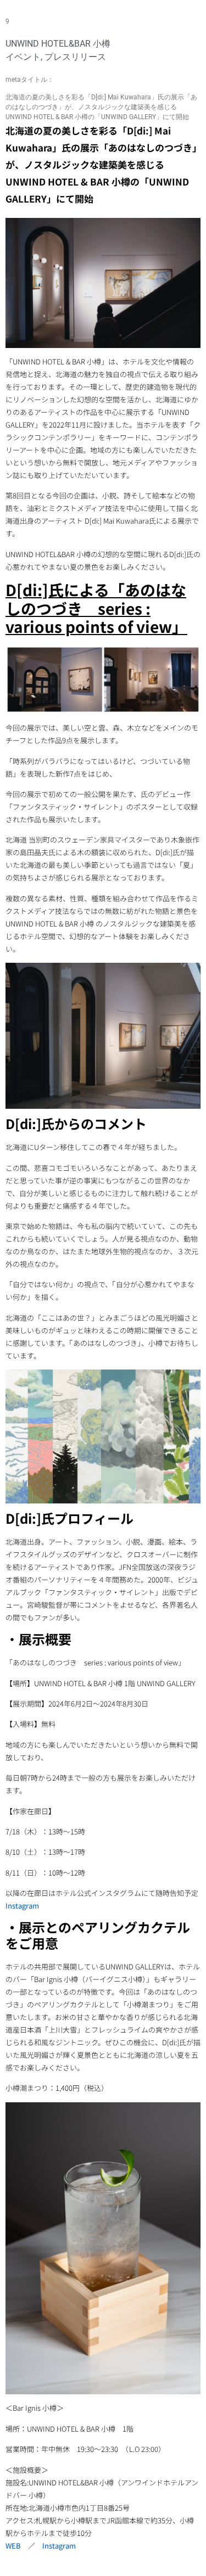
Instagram (22, 1906)
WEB (13, 2546)
